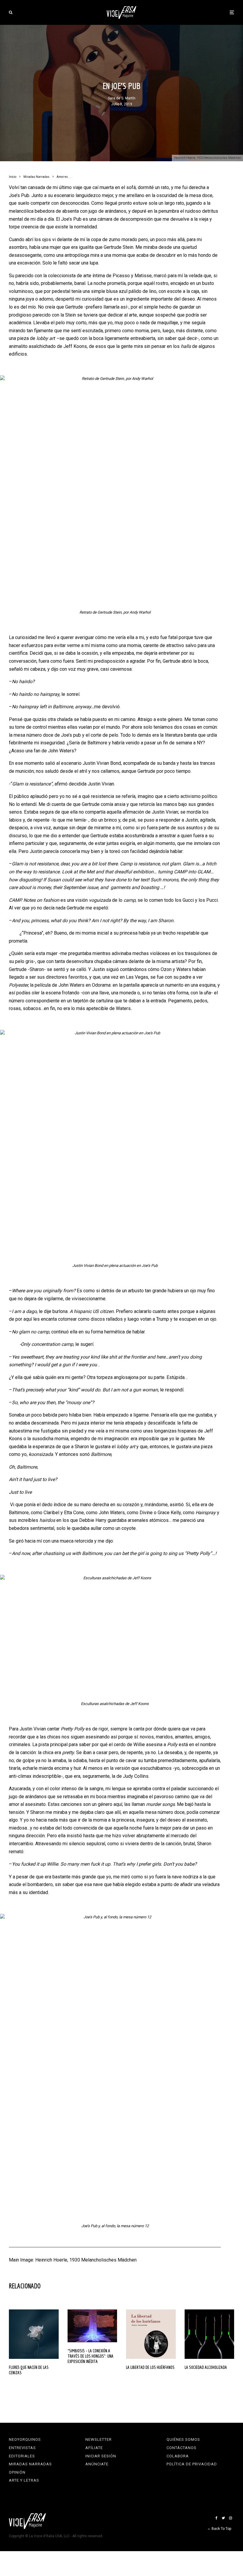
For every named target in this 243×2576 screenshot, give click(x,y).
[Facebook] (216, 2518)
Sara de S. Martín (122, 98)
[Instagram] (231, 2518)
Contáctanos (182, 2448)
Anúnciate (97, 2464)
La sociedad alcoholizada (206, 2367)
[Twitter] (223, 2518)
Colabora (178, 2456)
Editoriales (22, 2456)
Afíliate (94, 2448)
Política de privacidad (192, 2464)
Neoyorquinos (25, 2439)
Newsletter (99, 2439)
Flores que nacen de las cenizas (29, 2370)
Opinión (17, 2472)
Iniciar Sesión (101, 2456)
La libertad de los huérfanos (150, 2367)
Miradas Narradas (30, 2464)
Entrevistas (22, 2448)
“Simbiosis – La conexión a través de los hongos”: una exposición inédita (91, 2356)
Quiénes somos (183, 2439)
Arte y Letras (24, 2480)
